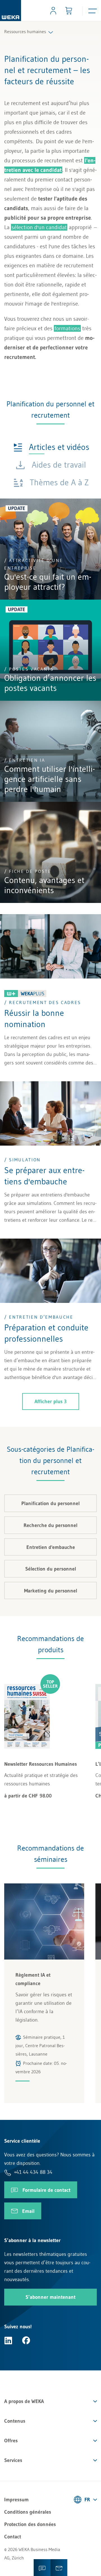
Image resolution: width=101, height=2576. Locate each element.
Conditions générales (28, 2512)
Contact (13, 2537)
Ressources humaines (25, 31)
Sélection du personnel (51, 1569)
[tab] (51, 447)
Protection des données (30, 2524)
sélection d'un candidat (39, 227)
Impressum (16, 2500)
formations (67, 328)
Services (13, 2460)
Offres (11, 2441)
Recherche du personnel (50, 1525)
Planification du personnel (50, 1503)
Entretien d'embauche (51, 1547)
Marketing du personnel (51, 1591)
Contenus (15, 2421)
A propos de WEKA (24, 2401)
